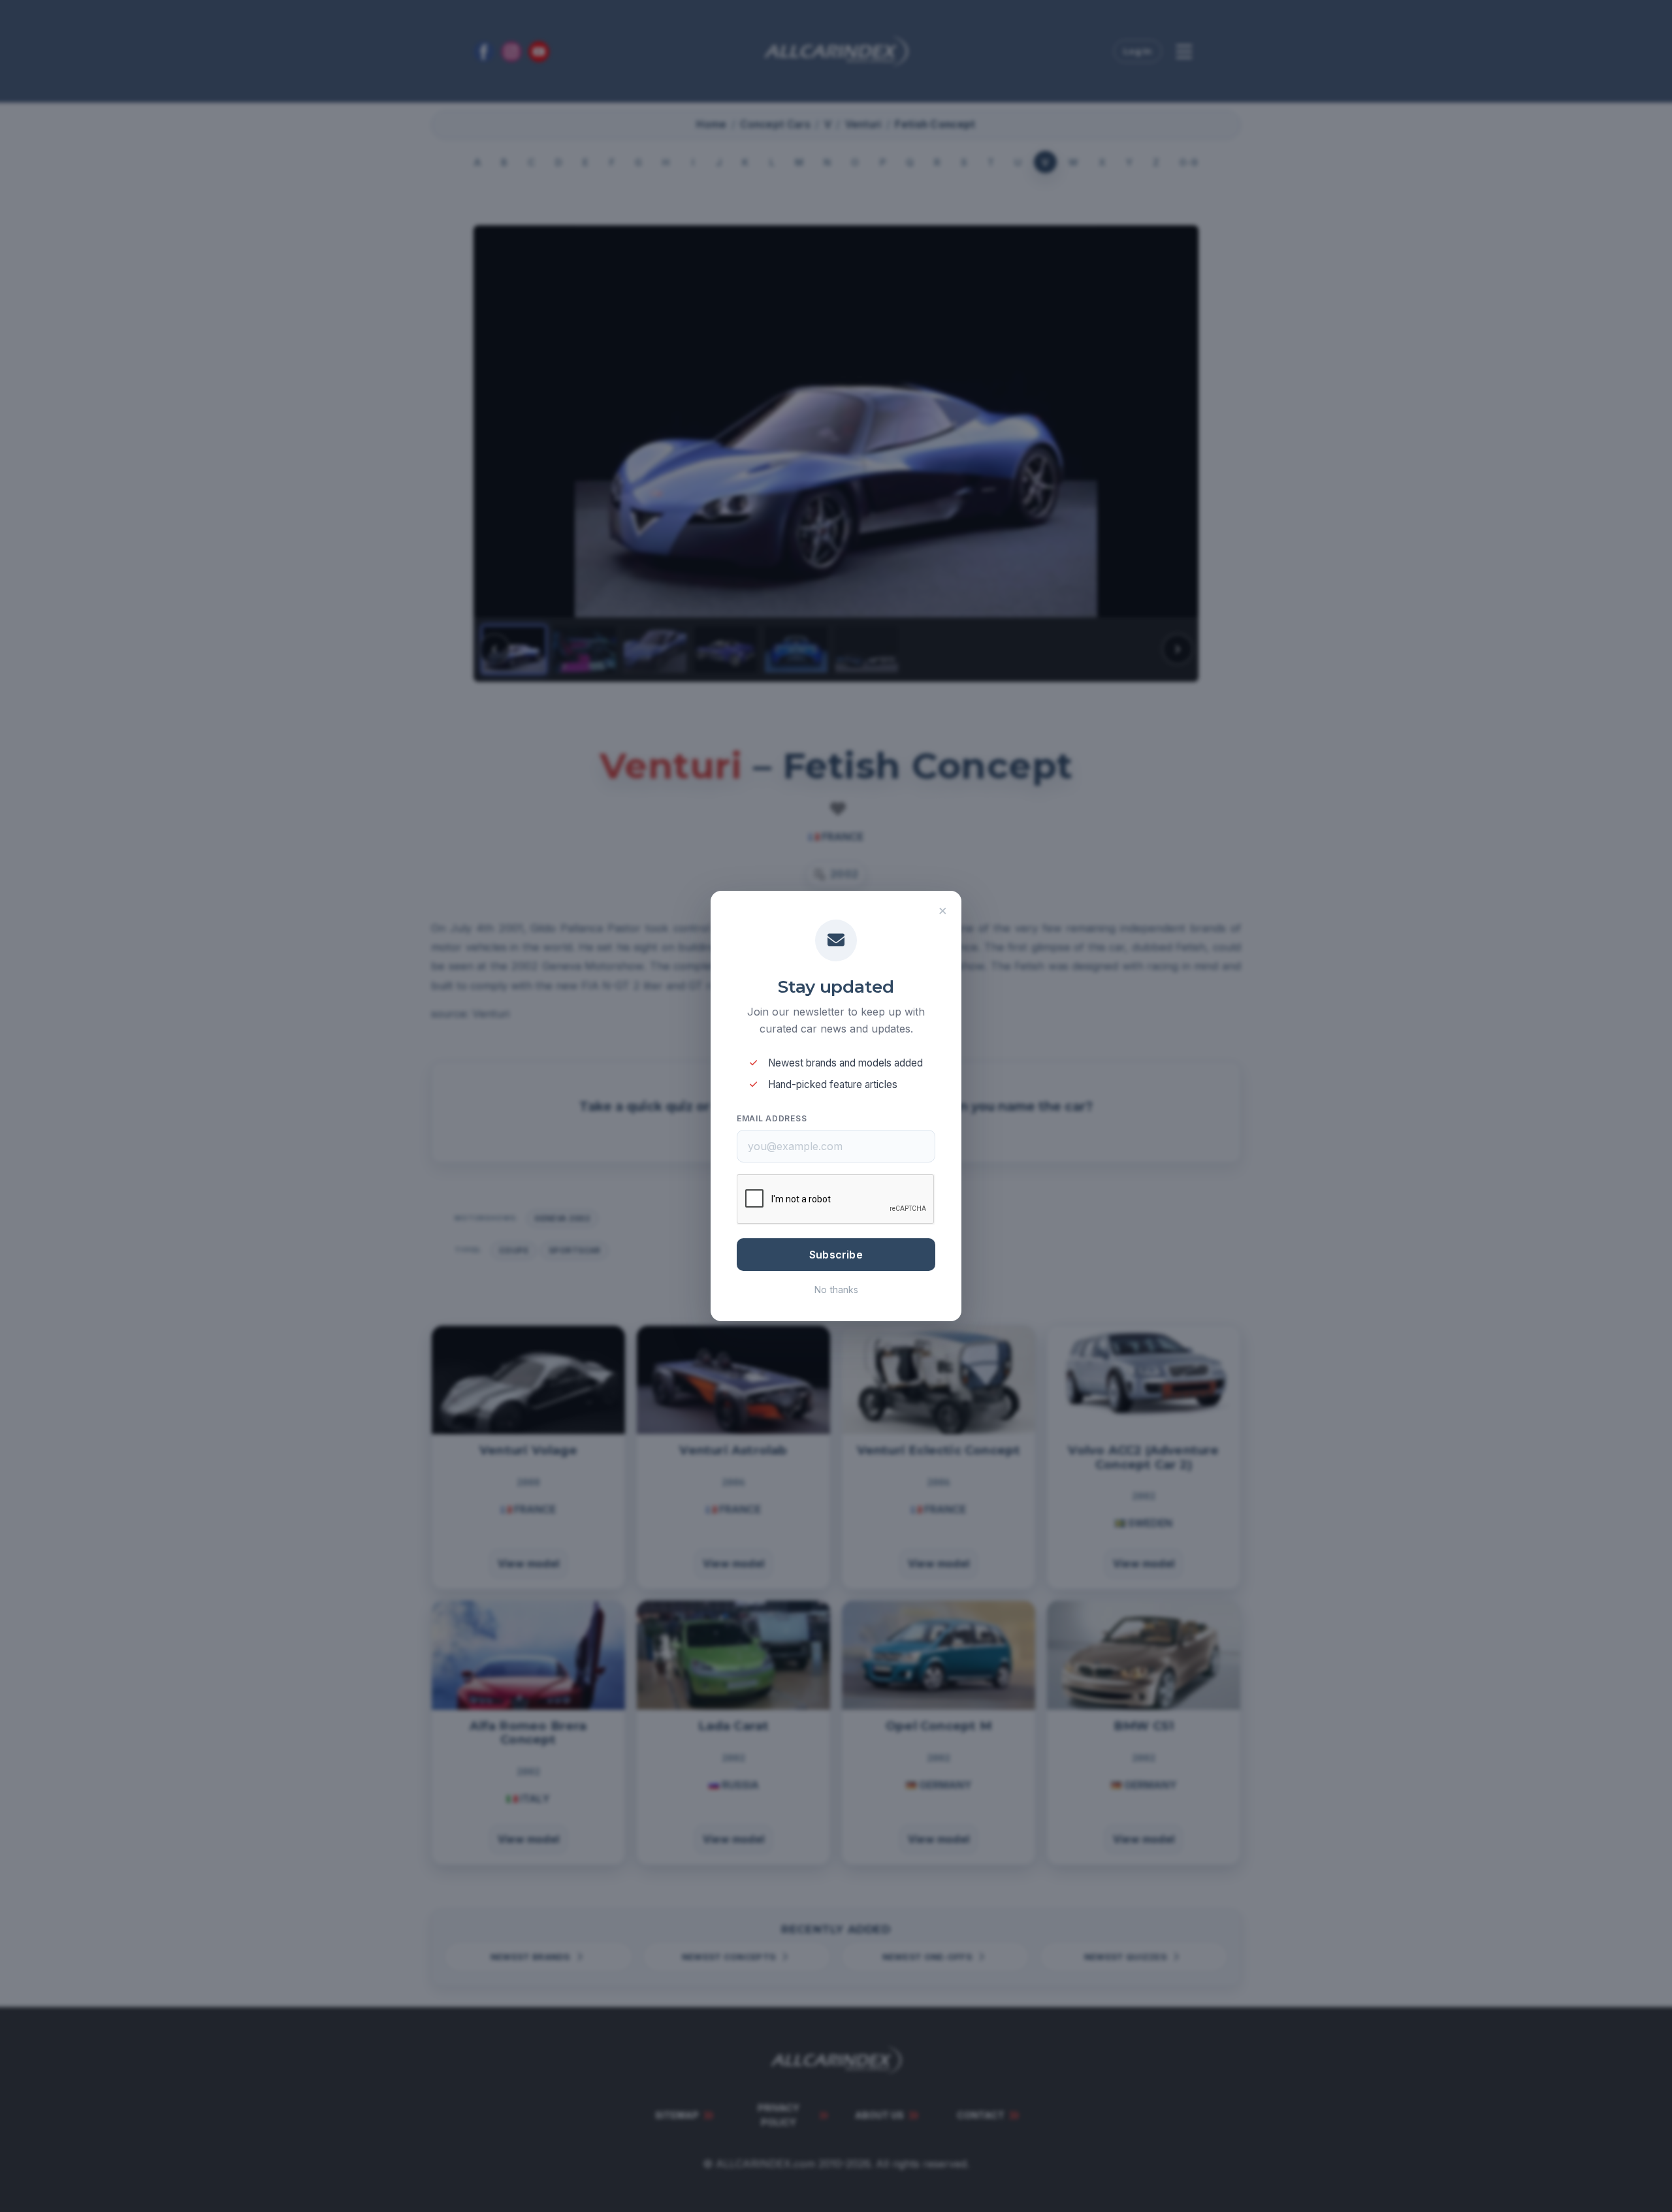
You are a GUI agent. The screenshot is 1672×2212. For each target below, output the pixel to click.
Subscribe (836, 1255)
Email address (772, 1118)
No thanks (836, 1290)
